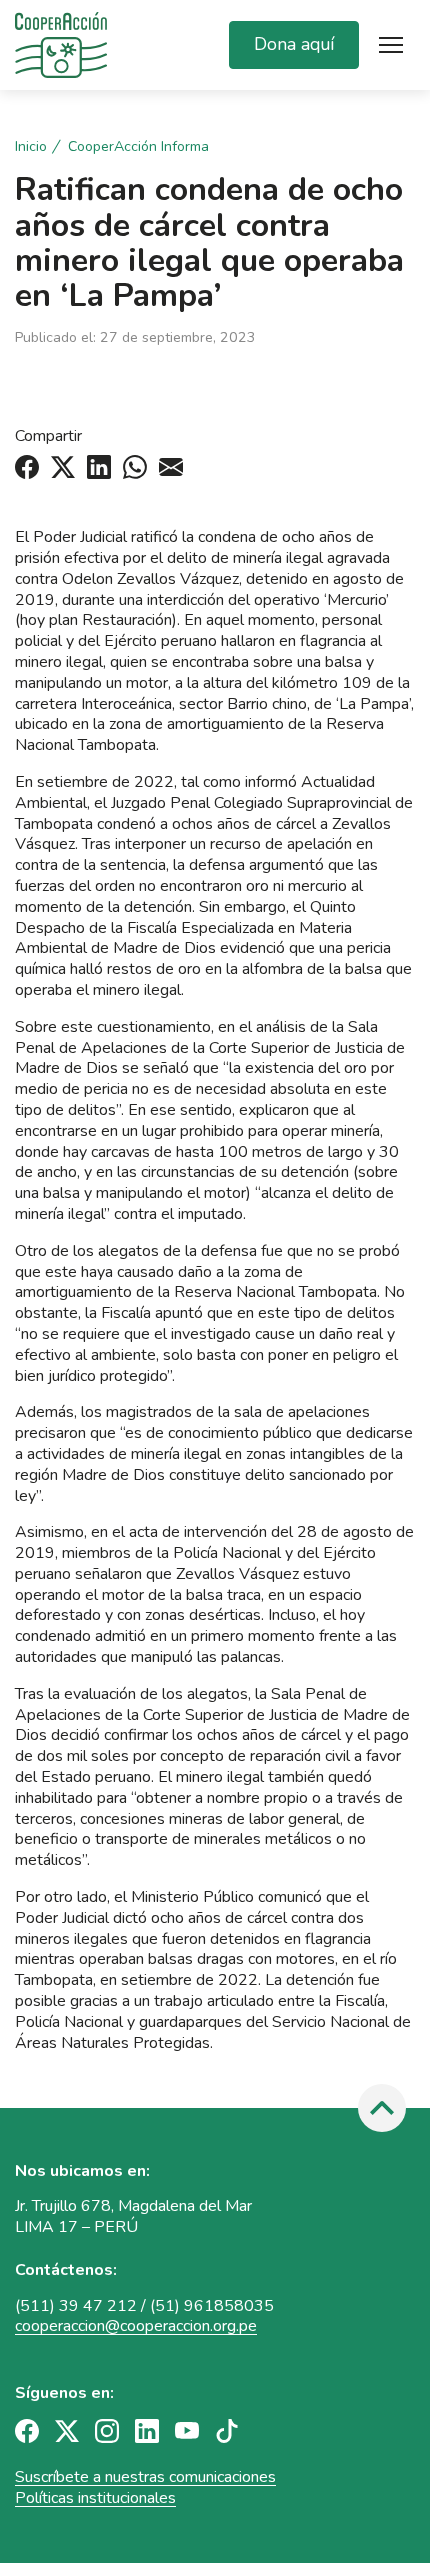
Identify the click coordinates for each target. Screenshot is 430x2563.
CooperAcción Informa (138, 147)
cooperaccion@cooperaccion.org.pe (136, 2326)
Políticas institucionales (95, 2498)
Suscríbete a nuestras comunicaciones (145, 2477)
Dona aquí (294, 44)
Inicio (31, 147)
